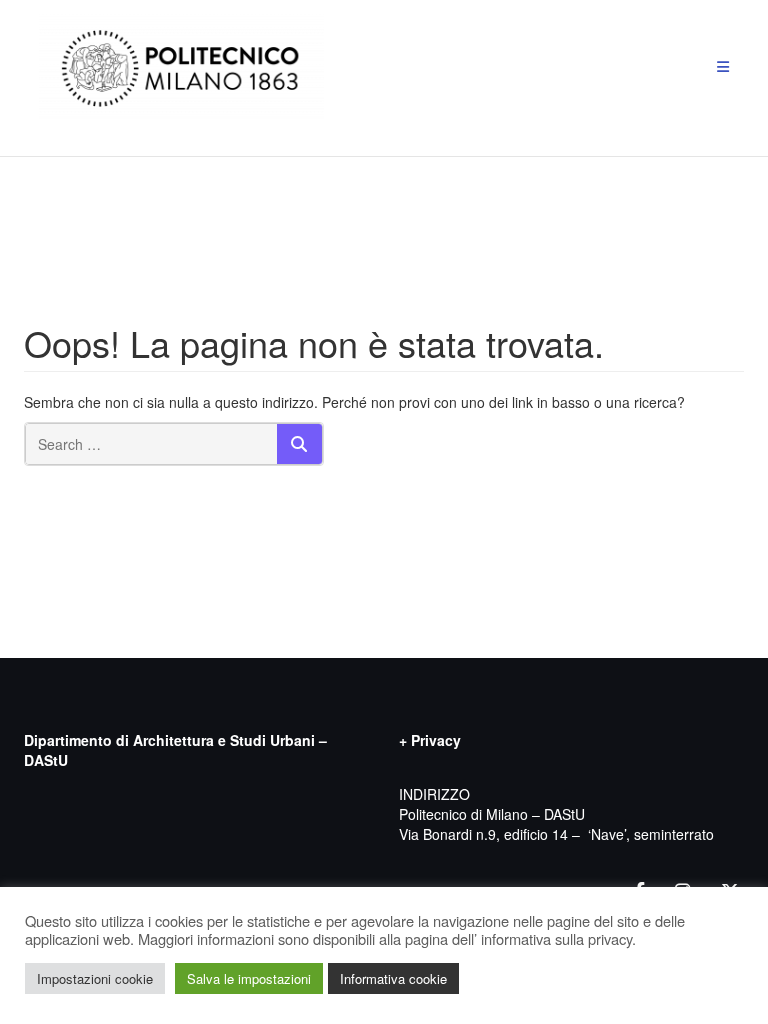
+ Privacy (430, 740)
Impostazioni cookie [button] (95, 978)
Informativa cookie (393, 978)
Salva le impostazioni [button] (249, 978)
